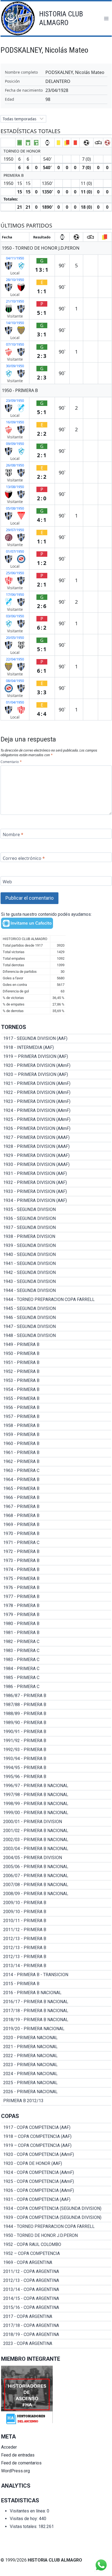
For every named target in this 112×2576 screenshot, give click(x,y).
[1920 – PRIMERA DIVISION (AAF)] (56, 1075)
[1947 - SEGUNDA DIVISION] (56, 1327)
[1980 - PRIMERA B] (56, 1624)
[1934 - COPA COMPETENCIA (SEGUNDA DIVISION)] (56, 2209)
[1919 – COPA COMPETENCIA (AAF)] (56, 2146)
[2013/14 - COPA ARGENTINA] (56, 2290)
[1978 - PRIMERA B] (56, 1606)
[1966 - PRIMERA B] (56, 1498)
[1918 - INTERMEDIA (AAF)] (56, 1048)
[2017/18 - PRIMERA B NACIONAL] (56, 2011)
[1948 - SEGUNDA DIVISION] (56, 1336)
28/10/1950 (15, 280)
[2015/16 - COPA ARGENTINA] (56, 2308)
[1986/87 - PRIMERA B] (56, 1696)
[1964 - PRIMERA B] (56, 1480)
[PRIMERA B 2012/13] (56, 2101)
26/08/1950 (15, 465)
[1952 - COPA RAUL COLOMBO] (56, 2245)
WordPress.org (15, 2471)
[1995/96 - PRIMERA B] (56, 1777)
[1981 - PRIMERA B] (56, 1633)
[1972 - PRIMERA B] (56, 1552)
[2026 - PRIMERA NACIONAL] (56, 2092)
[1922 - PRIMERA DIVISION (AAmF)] (56, 1093)
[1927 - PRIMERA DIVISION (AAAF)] (56, 1138)
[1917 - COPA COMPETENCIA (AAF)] (56, 2128)
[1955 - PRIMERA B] (56, 1399)
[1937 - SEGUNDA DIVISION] (56, 1228)
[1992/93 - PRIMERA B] (56, 1750)
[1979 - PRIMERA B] (56, 1615)
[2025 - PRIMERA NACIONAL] (56, 2083)
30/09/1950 (15, 366)
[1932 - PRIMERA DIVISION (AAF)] (56, 1183)
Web (7, 882)
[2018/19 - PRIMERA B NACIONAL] (56, 2020)
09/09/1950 (15, 444)
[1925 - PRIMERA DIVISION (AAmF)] (56, 1120)
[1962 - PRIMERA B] (56, 1462)
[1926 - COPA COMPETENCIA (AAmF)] (56, 2191)
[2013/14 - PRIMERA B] (56, 1966)
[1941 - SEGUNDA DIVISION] (56, 1264)
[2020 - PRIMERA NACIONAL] (56, 2038)
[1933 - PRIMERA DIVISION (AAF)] (56, 1192)
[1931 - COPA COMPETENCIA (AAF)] (56, 2200)
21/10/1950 (15, 301)
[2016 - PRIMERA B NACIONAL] (56, 1993)
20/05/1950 (15, 638)
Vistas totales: (24, 2526)
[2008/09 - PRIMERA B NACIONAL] (56, 1894)
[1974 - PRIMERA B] (56, 1570)
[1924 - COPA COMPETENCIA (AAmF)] (56, 2173)
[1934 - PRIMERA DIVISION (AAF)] (56, 1201)
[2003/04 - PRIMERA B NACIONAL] (56, 1849)
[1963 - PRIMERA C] (56, 1471)
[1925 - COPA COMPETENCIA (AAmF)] (56, 2182)
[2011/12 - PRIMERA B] (56, 1930)
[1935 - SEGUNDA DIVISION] (56, 1210)
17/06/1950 (15, 594)
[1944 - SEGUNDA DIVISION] (56, 1291)
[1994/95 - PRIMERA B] (56, 1768)
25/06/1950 (15, 573)
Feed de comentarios (21, 2463)
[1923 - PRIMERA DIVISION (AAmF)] (56, 1102)
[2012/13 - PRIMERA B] (56, 1939)
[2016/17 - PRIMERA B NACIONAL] (56, 2002)
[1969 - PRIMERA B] (56, 1525)
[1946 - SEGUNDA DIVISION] (56, 1318)
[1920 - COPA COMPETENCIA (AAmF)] (56, 2155)
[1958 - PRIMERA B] (56, 1426)
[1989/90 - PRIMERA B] (56, 1723)
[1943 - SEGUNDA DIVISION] (56, 1282)
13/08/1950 (15, 487)
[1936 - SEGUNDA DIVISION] (56, 1219)
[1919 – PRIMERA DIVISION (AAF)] (56, 1057)
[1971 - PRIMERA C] (56, 1543)
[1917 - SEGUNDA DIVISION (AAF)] (56, 1039)
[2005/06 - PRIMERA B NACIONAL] (56, 1867)
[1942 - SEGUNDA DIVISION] (56, 1273)
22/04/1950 (15, 659)
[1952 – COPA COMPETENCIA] (56, 2254)
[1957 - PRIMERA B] (56, 1417)
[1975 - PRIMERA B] (56, 1579)
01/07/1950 (15, 551)
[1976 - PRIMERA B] (56, 1588)
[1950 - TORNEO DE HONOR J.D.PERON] (56, 2236)
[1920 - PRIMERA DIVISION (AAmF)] (56, 1066)
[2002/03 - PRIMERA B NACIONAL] (56, 1840)
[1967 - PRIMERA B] (56, 1507)
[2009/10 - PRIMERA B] (56, 1903)
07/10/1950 (15, 344)
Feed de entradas (18, 2455)
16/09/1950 (15, 422)
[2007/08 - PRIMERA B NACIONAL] (56, 1885)
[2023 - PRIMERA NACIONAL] (56, 2065)
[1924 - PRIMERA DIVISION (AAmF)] (56, 1111)
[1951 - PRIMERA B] (56, 1363)
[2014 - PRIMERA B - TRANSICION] (56, 1975)
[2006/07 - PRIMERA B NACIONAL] (56, 1876)
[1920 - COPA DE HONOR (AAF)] (56, 2164)
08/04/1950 (15, 681)
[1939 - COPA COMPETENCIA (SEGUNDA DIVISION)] (56, 2218)
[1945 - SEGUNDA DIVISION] (56, 1309)
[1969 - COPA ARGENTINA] (56, 2263)
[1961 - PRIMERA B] (56, 1453)
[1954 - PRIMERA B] (56, 1390)
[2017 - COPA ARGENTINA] (56, 2317)
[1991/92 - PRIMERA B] (56, 1741)
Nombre (13, 834)
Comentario (11, 762)
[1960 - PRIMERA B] (56, 1444)
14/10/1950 (15, 323)
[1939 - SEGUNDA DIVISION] (56, 1246)
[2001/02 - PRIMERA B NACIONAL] (56, 1831)
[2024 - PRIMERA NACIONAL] (56, 2074)
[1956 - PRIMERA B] (56, 1408)
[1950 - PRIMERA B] (56, 1354)
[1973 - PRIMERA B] (56, 1561)
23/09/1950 (15, 400)
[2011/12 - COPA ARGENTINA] (56, 2272)
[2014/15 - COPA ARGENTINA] (56, 2299)
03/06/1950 (15, 616)
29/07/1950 (15, 530)
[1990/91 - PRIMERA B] (56, 1732)
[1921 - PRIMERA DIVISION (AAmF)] (56, 1084)
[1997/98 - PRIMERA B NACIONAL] (56, 1795)
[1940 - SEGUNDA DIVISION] (56, 1255)
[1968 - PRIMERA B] (56, 1516)
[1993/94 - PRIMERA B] (56, 1759)
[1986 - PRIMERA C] (56, 1687)
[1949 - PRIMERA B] (56, 1345)
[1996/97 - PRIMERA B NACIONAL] (56, 1786)
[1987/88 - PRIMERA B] (56, 1705)
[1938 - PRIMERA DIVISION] (56, 1237)
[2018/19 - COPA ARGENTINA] (56, 2335)
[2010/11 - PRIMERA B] (56, 1921)
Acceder (9, 2447)
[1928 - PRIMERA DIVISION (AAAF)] (56, 1147)
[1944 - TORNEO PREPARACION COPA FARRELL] (56, 1300)
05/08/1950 (15, 508)
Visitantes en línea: (28, 2511)
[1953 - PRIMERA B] (56, 1381)
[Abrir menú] (106, 18)
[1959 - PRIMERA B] (56, 1435)
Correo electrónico (24, 858)
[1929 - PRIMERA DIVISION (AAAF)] (56, 1156)
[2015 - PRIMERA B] (56, 1984)
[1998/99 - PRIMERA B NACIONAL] (56, 1804)
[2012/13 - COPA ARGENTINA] (56, 2281)
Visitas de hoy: (24, 2519)
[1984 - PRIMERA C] (56, 1669)
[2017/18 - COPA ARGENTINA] (56, 2326)
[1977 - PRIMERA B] (56, 1597)
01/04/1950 (15, 702)
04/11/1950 (15, 258)
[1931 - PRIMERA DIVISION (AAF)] (56, 1174)
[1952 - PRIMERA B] (56, 1372)
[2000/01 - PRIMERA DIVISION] (56, 1822)
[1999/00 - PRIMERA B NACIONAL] (56, 1813)
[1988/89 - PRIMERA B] (56, 1714)
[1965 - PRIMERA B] (56, 1489)
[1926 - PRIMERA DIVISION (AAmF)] (56, 1129)
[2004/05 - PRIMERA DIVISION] (56, 1858)
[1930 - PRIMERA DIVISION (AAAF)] (56, 1165)
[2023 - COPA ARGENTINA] (56, 2344)
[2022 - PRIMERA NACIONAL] (56, 2056)
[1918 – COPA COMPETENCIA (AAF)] (56, 2137)
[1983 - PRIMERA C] (56, 1651)
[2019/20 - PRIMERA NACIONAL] (56, 2029)
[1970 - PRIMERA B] (56, 1534)
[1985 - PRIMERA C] (56, 1678)
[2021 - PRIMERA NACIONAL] (56, 2047)
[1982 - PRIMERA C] (56, 1642)
